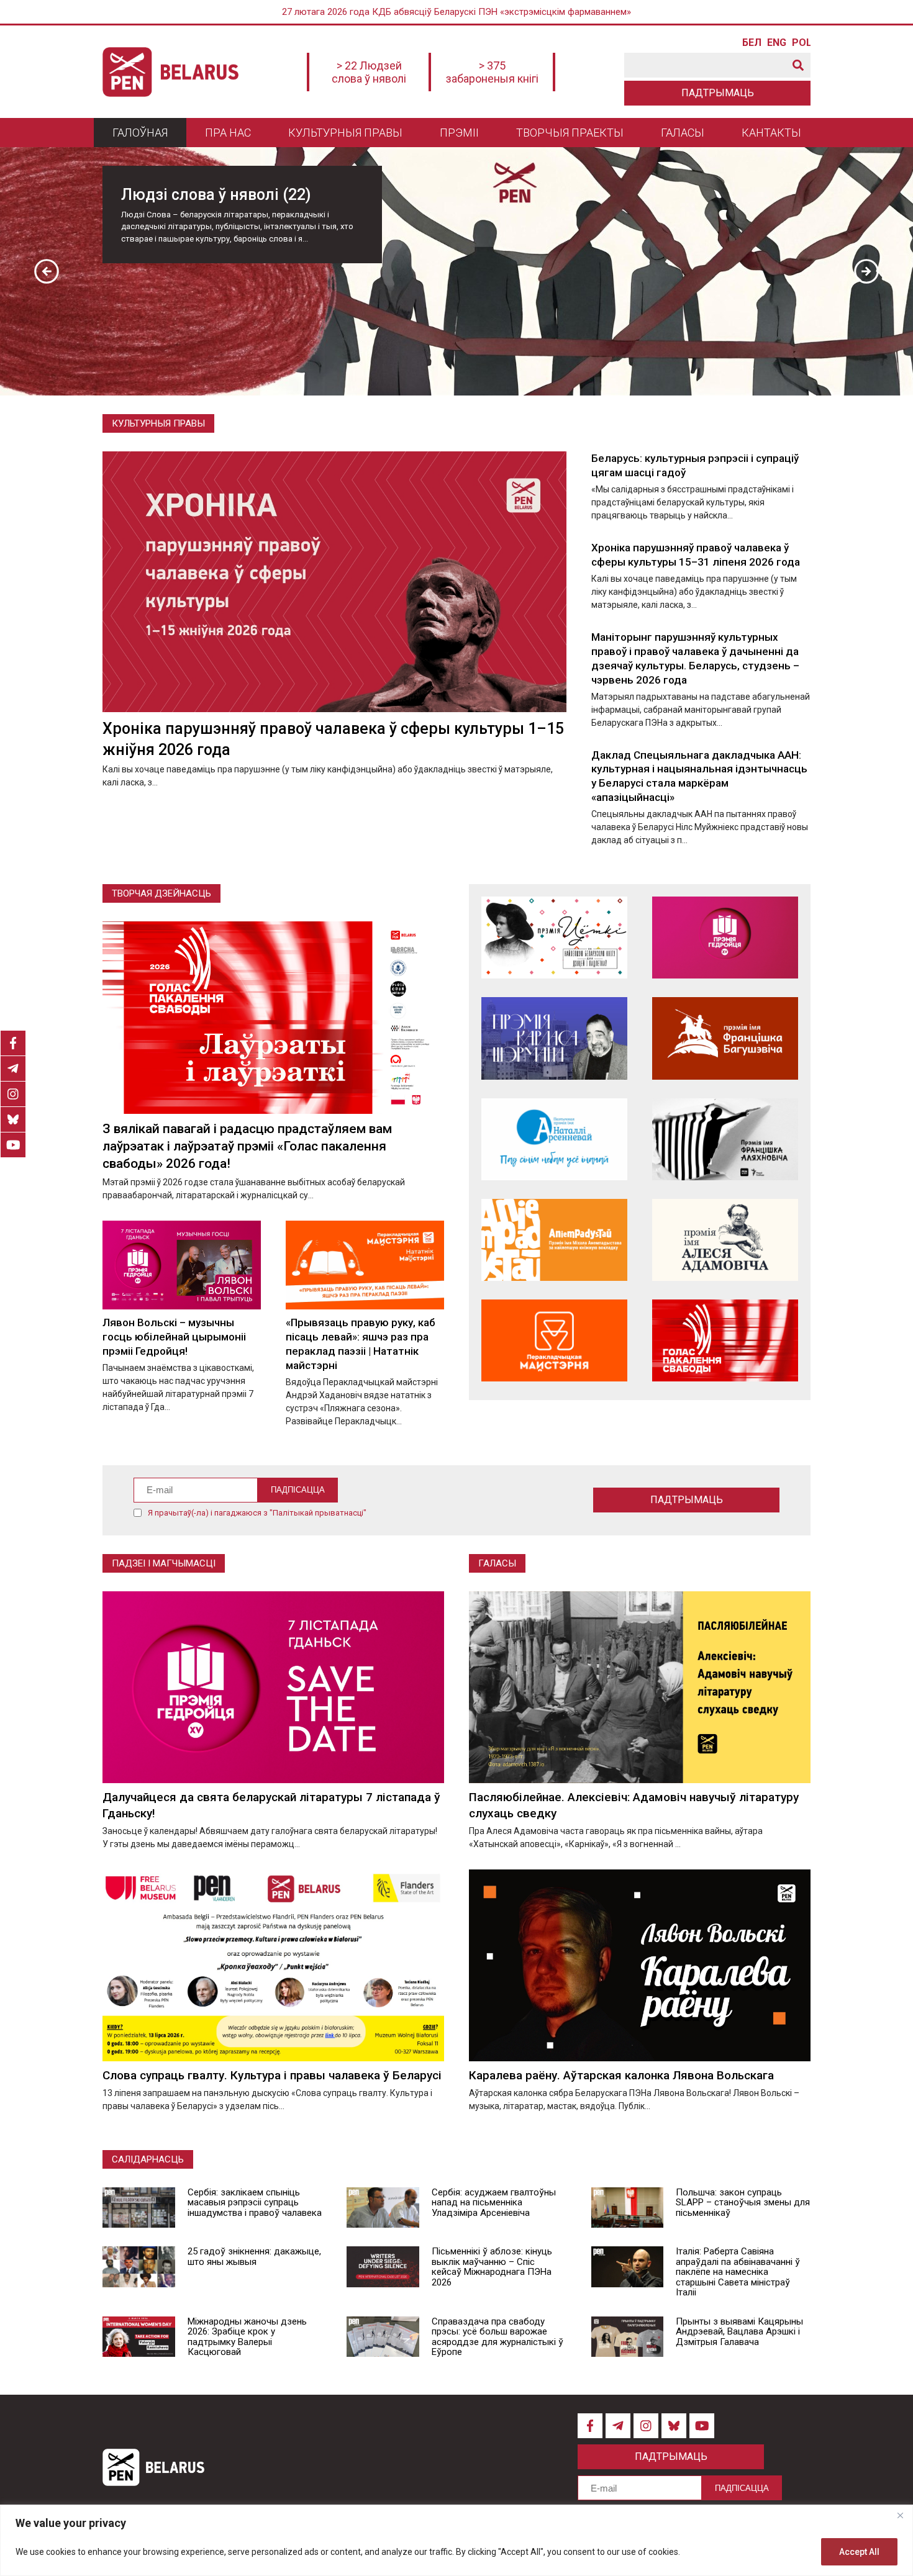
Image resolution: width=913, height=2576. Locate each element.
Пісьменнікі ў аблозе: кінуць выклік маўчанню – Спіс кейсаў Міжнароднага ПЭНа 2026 (492, 2267)
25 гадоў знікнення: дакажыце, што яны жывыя (254, 2257)
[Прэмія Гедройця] (725, 938)
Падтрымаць (718, 93)
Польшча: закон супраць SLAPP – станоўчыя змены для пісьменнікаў (743, 2203)
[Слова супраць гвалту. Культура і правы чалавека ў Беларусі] (273, 1965)
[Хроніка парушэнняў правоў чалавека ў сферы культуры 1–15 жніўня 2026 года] (334, 582)
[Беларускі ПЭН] (170, 72)
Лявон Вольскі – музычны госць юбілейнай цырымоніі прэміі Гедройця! (174, 1337)
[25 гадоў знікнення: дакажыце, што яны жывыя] (139, 2267)
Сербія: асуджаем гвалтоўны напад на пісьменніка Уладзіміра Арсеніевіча (494, 2203)
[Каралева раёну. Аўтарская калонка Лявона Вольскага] (640, 1965)
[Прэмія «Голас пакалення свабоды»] (725, 1340)
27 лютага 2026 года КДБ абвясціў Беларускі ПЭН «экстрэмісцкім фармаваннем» (457, 12)
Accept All (859, 2552)
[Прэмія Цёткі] (554, 938)
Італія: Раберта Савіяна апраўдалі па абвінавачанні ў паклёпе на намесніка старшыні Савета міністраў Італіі (738, 2272)
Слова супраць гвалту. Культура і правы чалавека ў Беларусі (272, 2075)
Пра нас (228, 133)
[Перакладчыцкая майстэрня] (554, 1340)
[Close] (900, 2515)
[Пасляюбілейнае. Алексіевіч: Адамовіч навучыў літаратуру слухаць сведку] (640, 1687)
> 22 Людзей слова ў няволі (369, 72)
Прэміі (459, 133)
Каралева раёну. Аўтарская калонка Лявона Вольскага (621, 2075)
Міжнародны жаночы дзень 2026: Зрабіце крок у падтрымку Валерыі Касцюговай (247, 2337)
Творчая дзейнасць (161, 893)
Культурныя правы (345, 133)
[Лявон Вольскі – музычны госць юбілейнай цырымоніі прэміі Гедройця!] (182, 1265)
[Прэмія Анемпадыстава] (554, 1240)
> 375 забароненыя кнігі (492, 72)
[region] (457, 2540)
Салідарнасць (148, 2159)
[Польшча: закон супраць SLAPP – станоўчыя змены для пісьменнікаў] (628, 2208)
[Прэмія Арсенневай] (554, 1139)
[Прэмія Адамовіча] (725, 1240)
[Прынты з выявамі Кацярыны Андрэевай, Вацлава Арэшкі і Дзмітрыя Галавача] (628, 2337)
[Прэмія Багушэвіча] (725, 1038)
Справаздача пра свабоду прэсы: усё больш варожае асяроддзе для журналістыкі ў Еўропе (497, 2337)
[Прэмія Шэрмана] (554, 1038)
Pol (801, 43)
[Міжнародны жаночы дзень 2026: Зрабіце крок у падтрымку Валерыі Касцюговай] (139, 2337)
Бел (752, 43)
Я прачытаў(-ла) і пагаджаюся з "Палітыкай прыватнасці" (257, 1513)
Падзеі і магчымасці (164, 1563)
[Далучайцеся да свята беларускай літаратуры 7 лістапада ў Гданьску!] (273, 1687)
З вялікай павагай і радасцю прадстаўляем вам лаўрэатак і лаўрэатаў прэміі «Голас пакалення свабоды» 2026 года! (247, 1146)
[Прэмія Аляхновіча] (725, 1139)
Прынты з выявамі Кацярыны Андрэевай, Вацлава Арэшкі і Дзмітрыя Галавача (739, 2332)
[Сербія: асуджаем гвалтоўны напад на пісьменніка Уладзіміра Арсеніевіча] (383, 2208)
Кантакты (771, 133)
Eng (776, 43)
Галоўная (140, 133)
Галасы (683, 133)
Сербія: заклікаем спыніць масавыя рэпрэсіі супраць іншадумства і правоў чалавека (255, 2203)
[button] (47, 271)
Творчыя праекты (570, 133)
